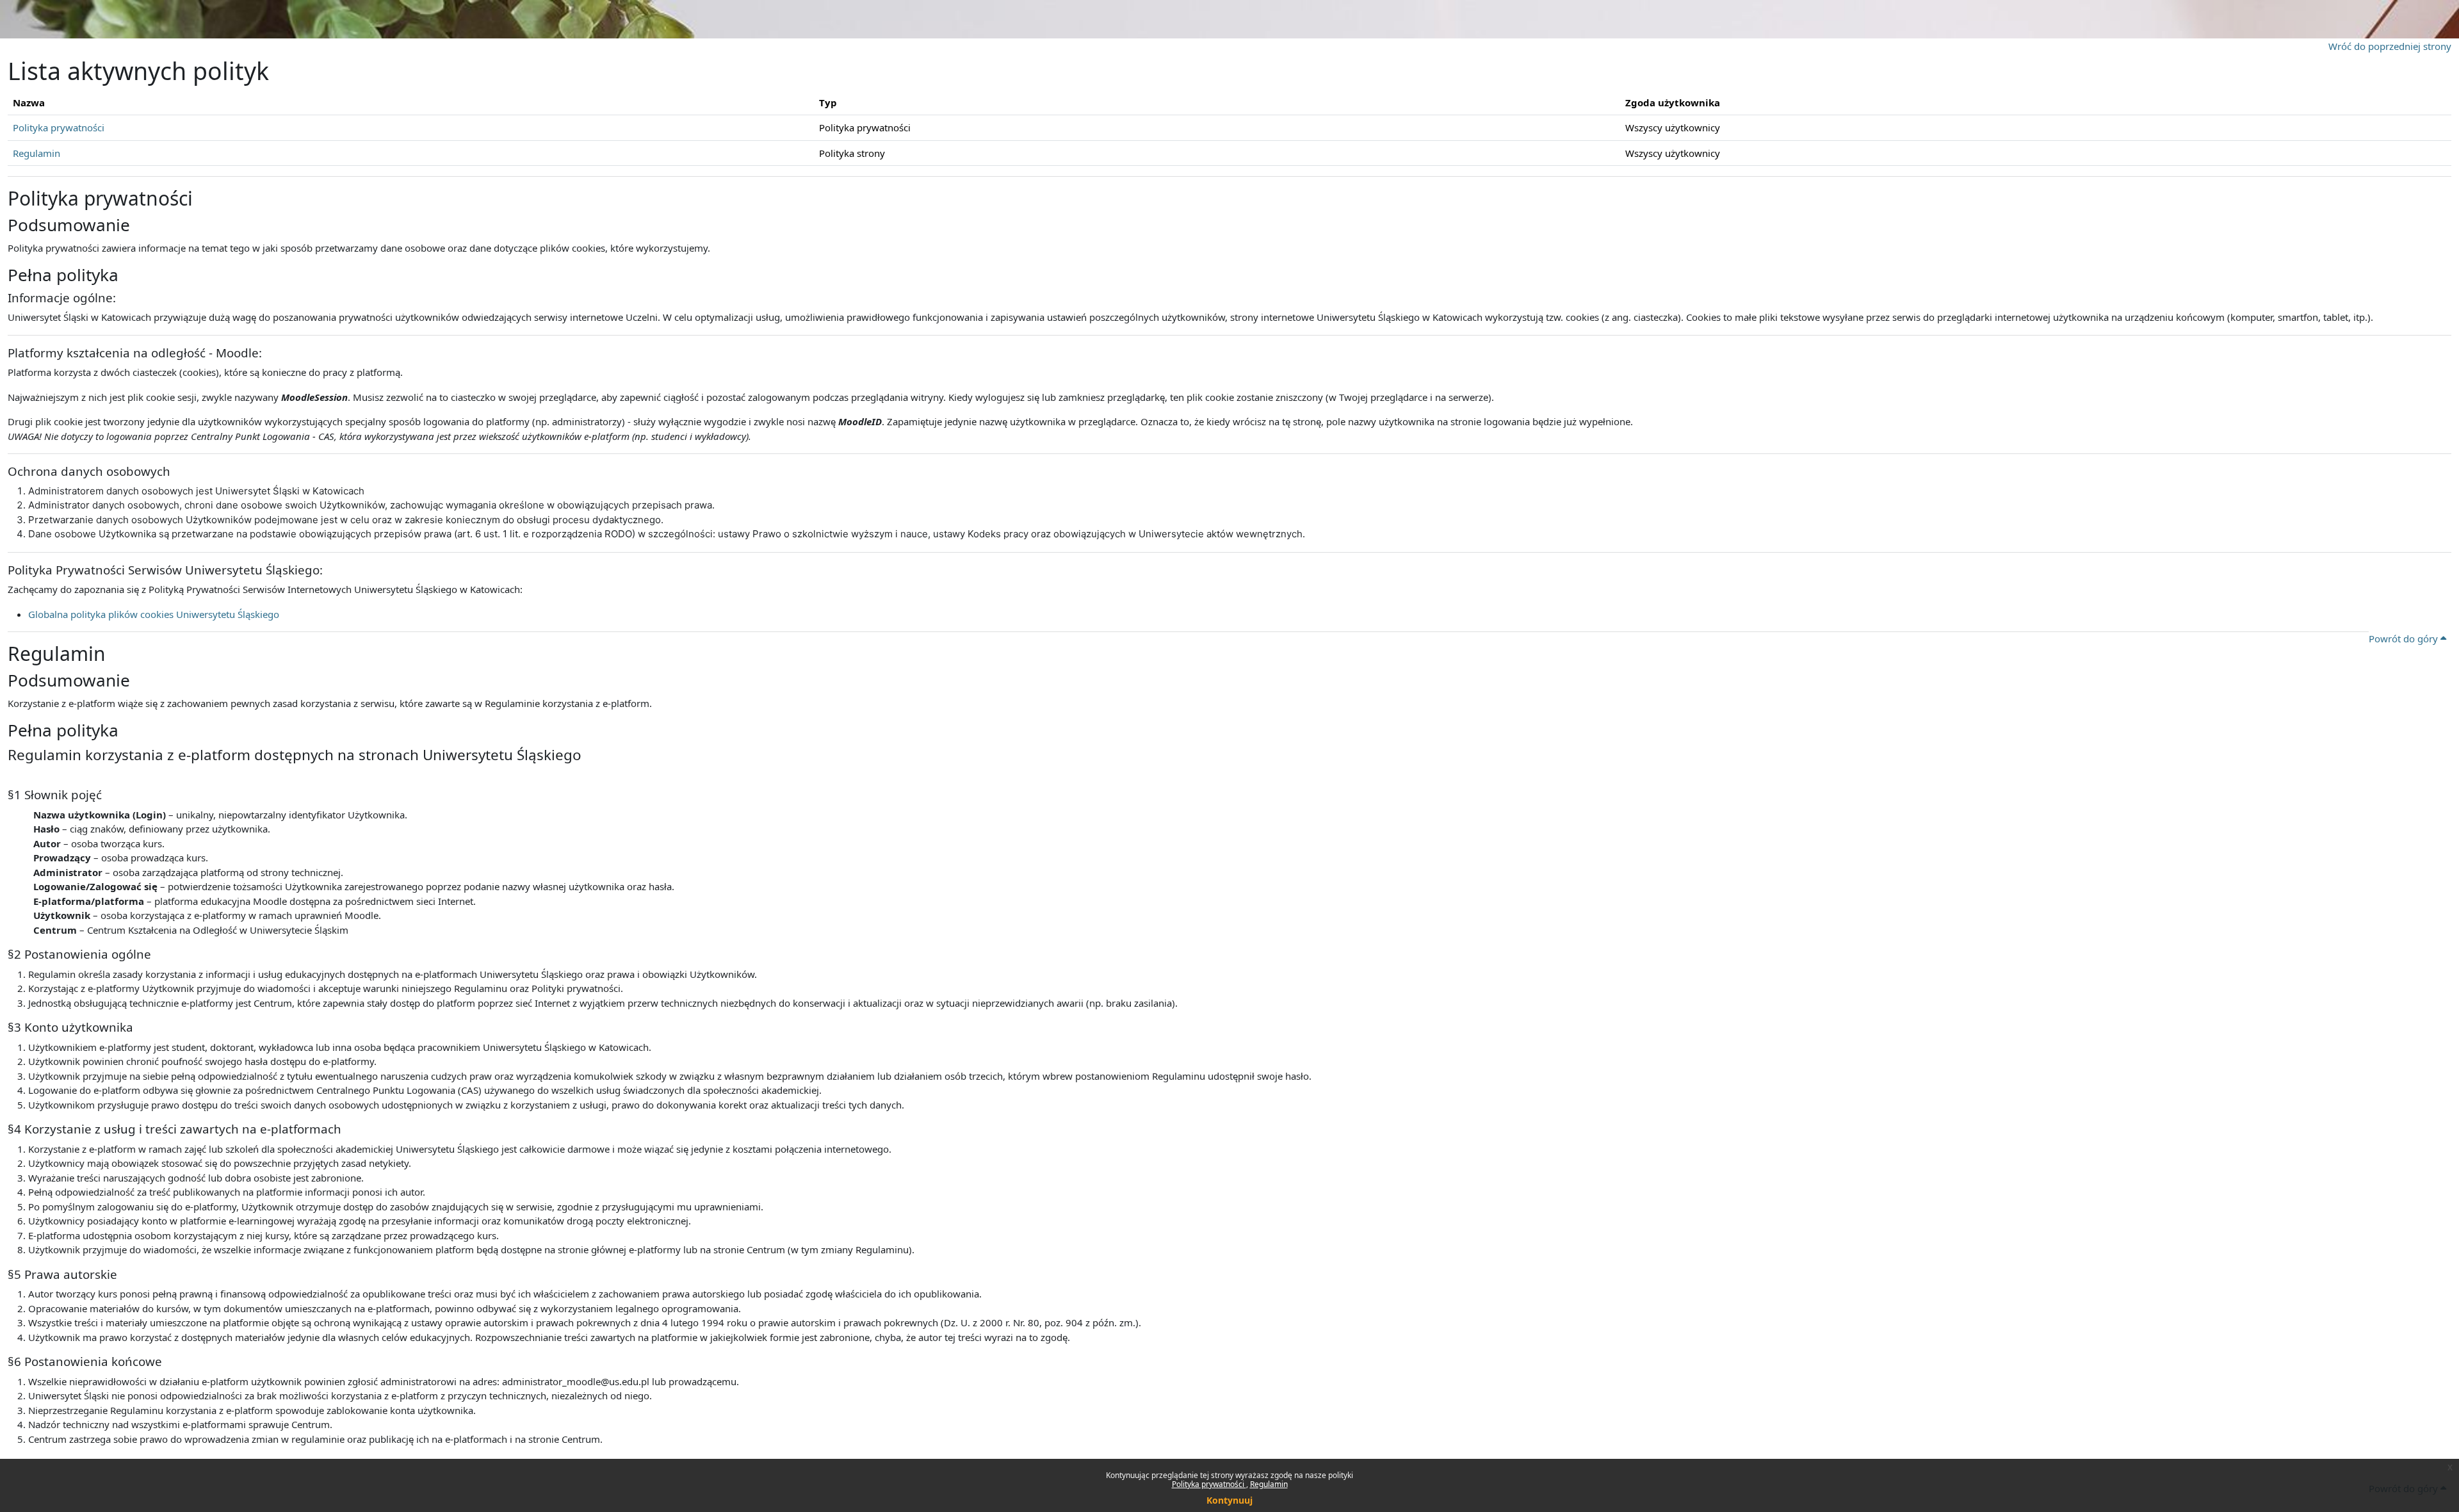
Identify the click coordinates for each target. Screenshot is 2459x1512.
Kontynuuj (1229, 1500)
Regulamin (1269, 1484)
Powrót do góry (2405, 638)
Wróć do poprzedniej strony (2390, 46)
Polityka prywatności (1209, 1484)
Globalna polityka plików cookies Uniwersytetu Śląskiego (154, 614)
